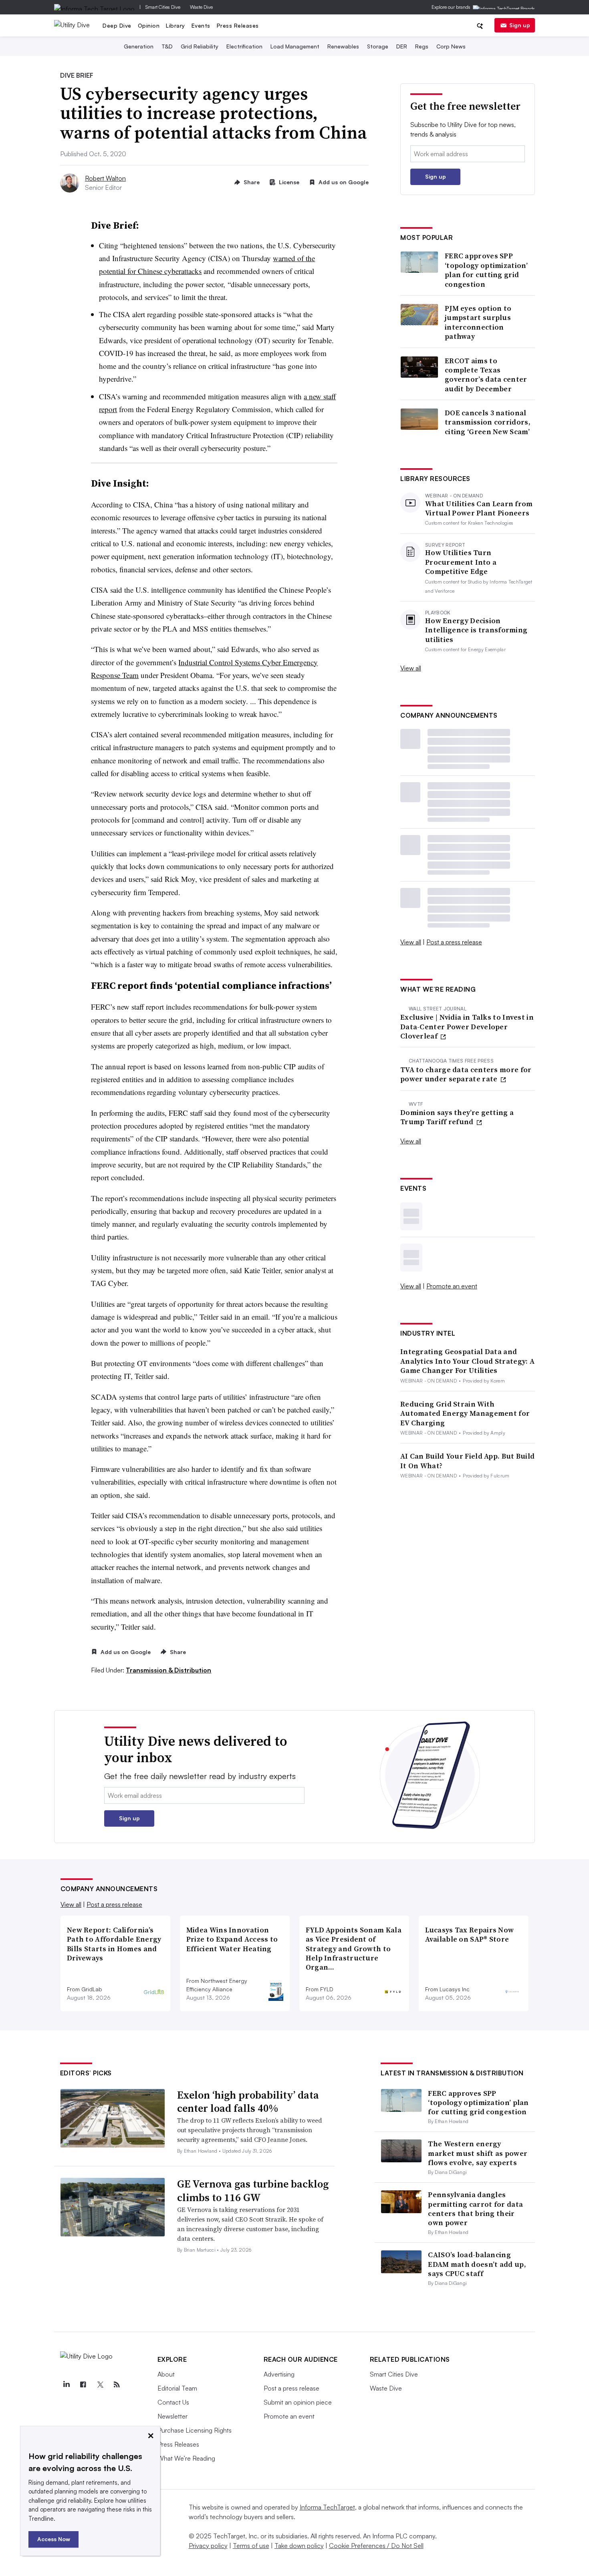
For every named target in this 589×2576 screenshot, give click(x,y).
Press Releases (238, 25)
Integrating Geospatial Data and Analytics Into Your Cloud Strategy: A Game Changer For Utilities (467, 1361)
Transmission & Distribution (168, 1670)
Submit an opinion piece (298, 2402)
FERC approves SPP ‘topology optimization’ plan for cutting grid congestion (486, 270)
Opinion (149, 25)
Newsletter (172, 2416)
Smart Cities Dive (163, 7)
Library (175, 25)
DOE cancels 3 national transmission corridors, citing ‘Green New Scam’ (488, 422)
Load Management (295, 46)
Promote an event (452, 1286)
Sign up (520, 25)
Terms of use (251, 2546)
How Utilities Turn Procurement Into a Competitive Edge (461, 562)
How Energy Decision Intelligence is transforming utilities (476, 630)
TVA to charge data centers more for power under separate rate (466, 1074)
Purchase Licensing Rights (195, 2430)
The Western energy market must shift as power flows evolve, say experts (478, 2153)
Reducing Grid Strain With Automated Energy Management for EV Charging (465, 1413)
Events (201, 25)
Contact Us (173, 2402)
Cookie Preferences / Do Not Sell (376, 2546)
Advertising (279, 2374)
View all (411, 668)
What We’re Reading (186, 2458)
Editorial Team (177, 2388)
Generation (139, 46)
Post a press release (454, 942)
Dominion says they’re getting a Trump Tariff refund (457, 1117)
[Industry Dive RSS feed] (117, 2385)
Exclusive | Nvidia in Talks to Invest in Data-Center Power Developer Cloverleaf (467, 1026)
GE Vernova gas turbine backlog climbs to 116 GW (253, 2191)
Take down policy (299, 2546)
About (166, 2374)
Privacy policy (208, 2546)
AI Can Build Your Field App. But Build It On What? (467, 1461)
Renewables (343, 46)
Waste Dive (201, 7)
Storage (378, 46)
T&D (167, 46)
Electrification (244, 46)
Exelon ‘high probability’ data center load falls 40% (248, 2102)
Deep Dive (117, 25)
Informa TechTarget (327, 2507)
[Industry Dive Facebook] (83, 2385)
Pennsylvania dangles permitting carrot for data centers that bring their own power (475, 2209)
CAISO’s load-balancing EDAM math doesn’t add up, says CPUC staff (477, 2264)
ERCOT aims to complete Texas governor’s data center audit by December (486, 375)
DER (402, 46)
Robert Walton (105, 178)
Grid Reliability (200, 46)
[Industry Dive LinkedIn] (67, 2385)
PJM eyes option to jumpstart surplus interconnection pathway (478, 322)
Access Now (54, 2539)
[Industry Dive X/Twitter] (100, 2385)
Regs (422, 46)
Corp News (451, 46)
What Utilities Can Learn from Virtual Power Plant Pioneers (479, 508)
